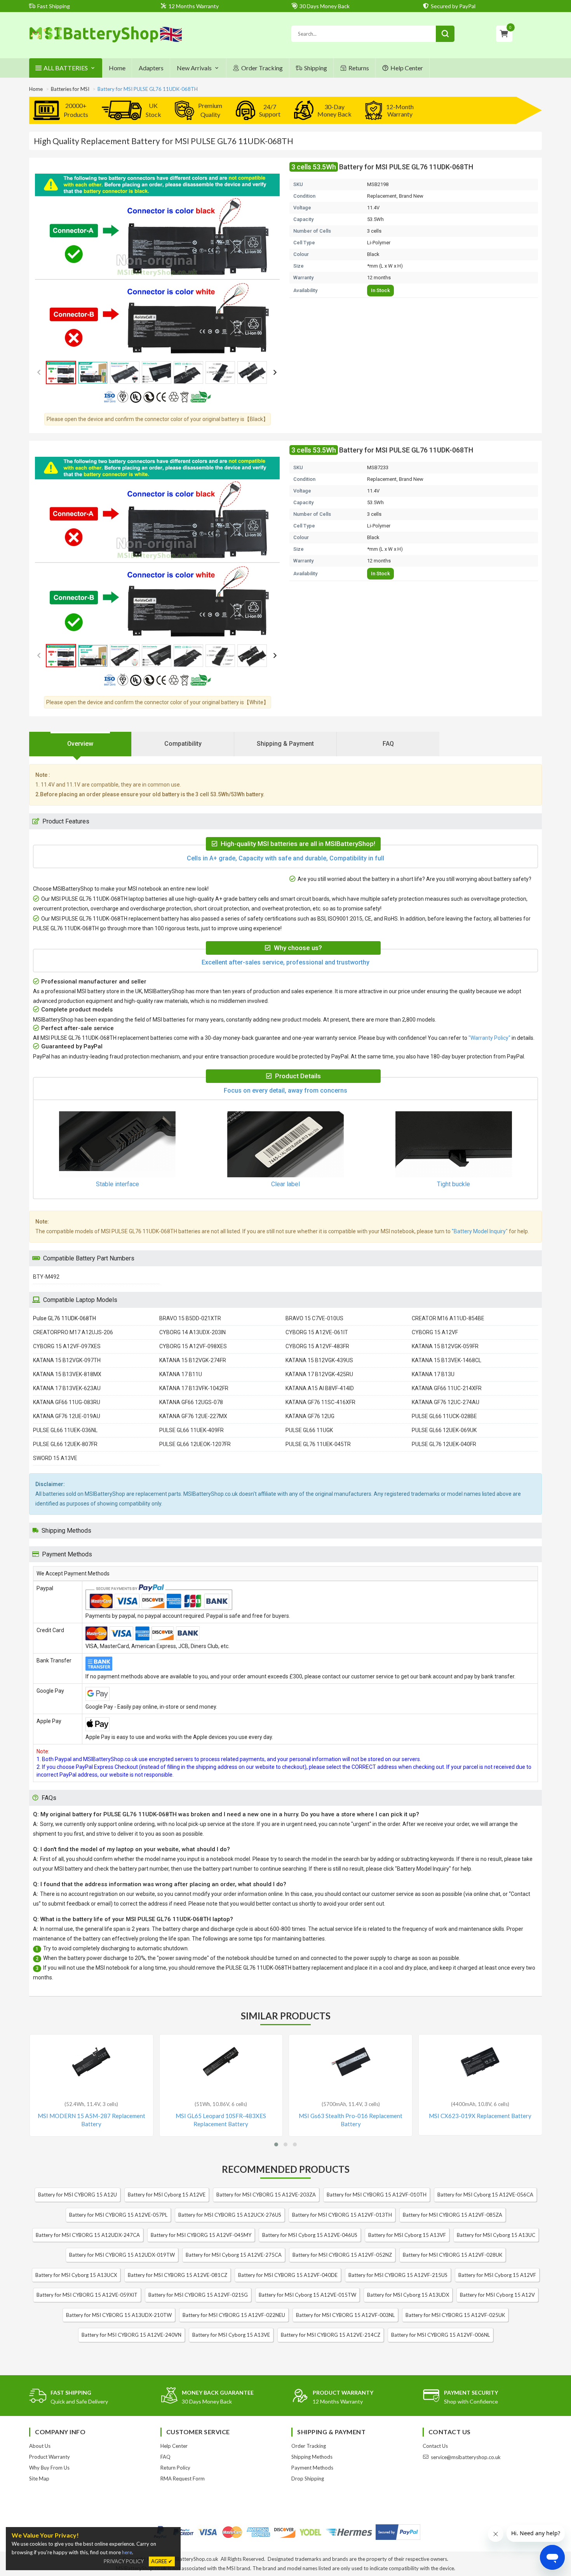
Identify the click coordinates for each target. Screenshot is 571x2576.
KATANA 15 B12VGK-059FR (445, 1346)
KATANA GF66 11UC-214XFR (447, 1388)
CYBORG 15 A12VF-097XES (67, 1346)
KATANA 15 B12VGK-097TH (67, 1360)
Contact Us (435, 2446)
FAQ (165, 2457)
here (127, 2552)
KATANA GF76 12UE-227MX (193, 1416)
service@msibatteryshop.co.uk (466, 2457)
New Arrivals (194, 68)
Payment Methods (312, 2468)
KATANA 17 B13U (433, 1374)
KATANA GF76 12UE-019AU (67, 1416)
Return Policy (175, 2468)
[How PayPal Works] (398, 2532)
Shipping (316, 68)
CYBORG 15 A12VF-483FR (317, 1346)
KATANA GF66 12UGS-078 (191, 1402)
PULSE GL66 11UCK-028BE (444, 1416)
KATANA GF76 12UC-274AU (446, 1402)
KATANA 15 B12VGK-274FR (193, 1360)
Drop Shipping (308, 2479)
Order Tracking (262, 68)
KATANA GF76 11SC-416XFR (320, 1402)
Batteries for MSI (70, 89)
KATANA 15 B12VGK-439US (319, 1360)
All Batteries (66, 68)
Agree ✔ (162, 2561)
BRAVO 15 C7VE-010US (314, 1318)
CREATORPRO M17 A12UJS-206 (73, 1332)
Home (117, 68)
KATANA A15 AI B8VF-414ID (320, 1388)
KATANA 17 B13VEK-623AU (67, 1388)
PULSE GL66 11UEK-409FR (191, 1430)
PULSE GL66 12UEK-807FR (65, 1444)
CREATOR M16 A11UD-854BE (448, 1318)
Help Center (407, 68)
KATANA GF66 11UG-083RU (67, 1402)
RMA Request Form (183, 2479)
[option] (157, 265)
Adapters (151, 68)
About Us (40, 2446)
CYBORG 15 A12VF (435, 1332)
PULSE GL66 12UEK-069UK (444, 1430)
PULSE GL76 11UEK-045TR (318, 1444)
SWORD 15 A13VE (55, 1458)
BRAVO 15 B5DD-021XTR (190, 1318)
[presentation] (80, 744)
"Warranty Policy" (489, 1038)
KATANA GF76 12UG (310, 1416)
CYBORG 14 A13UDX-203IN (192, 1332)
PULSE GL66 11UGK (309, 1430)
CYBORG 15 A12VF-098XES (193, 1346)
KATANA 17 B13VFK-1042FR (194, 1388)
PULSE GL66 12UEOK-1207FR (195, 1444)
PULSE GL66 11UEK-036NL (65, 1430)
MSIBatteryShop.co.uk (193, 2559)
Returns (359, 68)
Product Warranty (50, 2457)
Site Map (39, 2479)
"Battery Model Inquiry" (480, 1231)
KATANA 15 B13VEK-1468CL (447, 1360)
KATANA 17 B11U (181, 1374)
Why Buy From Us (49, 2468)
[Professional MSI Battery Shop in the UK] (106, 41)
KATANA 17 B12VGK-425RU (319, 1374)
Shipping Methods (312, 2457)
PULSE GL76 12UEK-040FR (444, 1444)
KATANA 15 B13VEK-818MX (67, 1374)
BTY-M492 (46, 1277)
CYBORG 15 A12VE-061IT (317, 1332)
